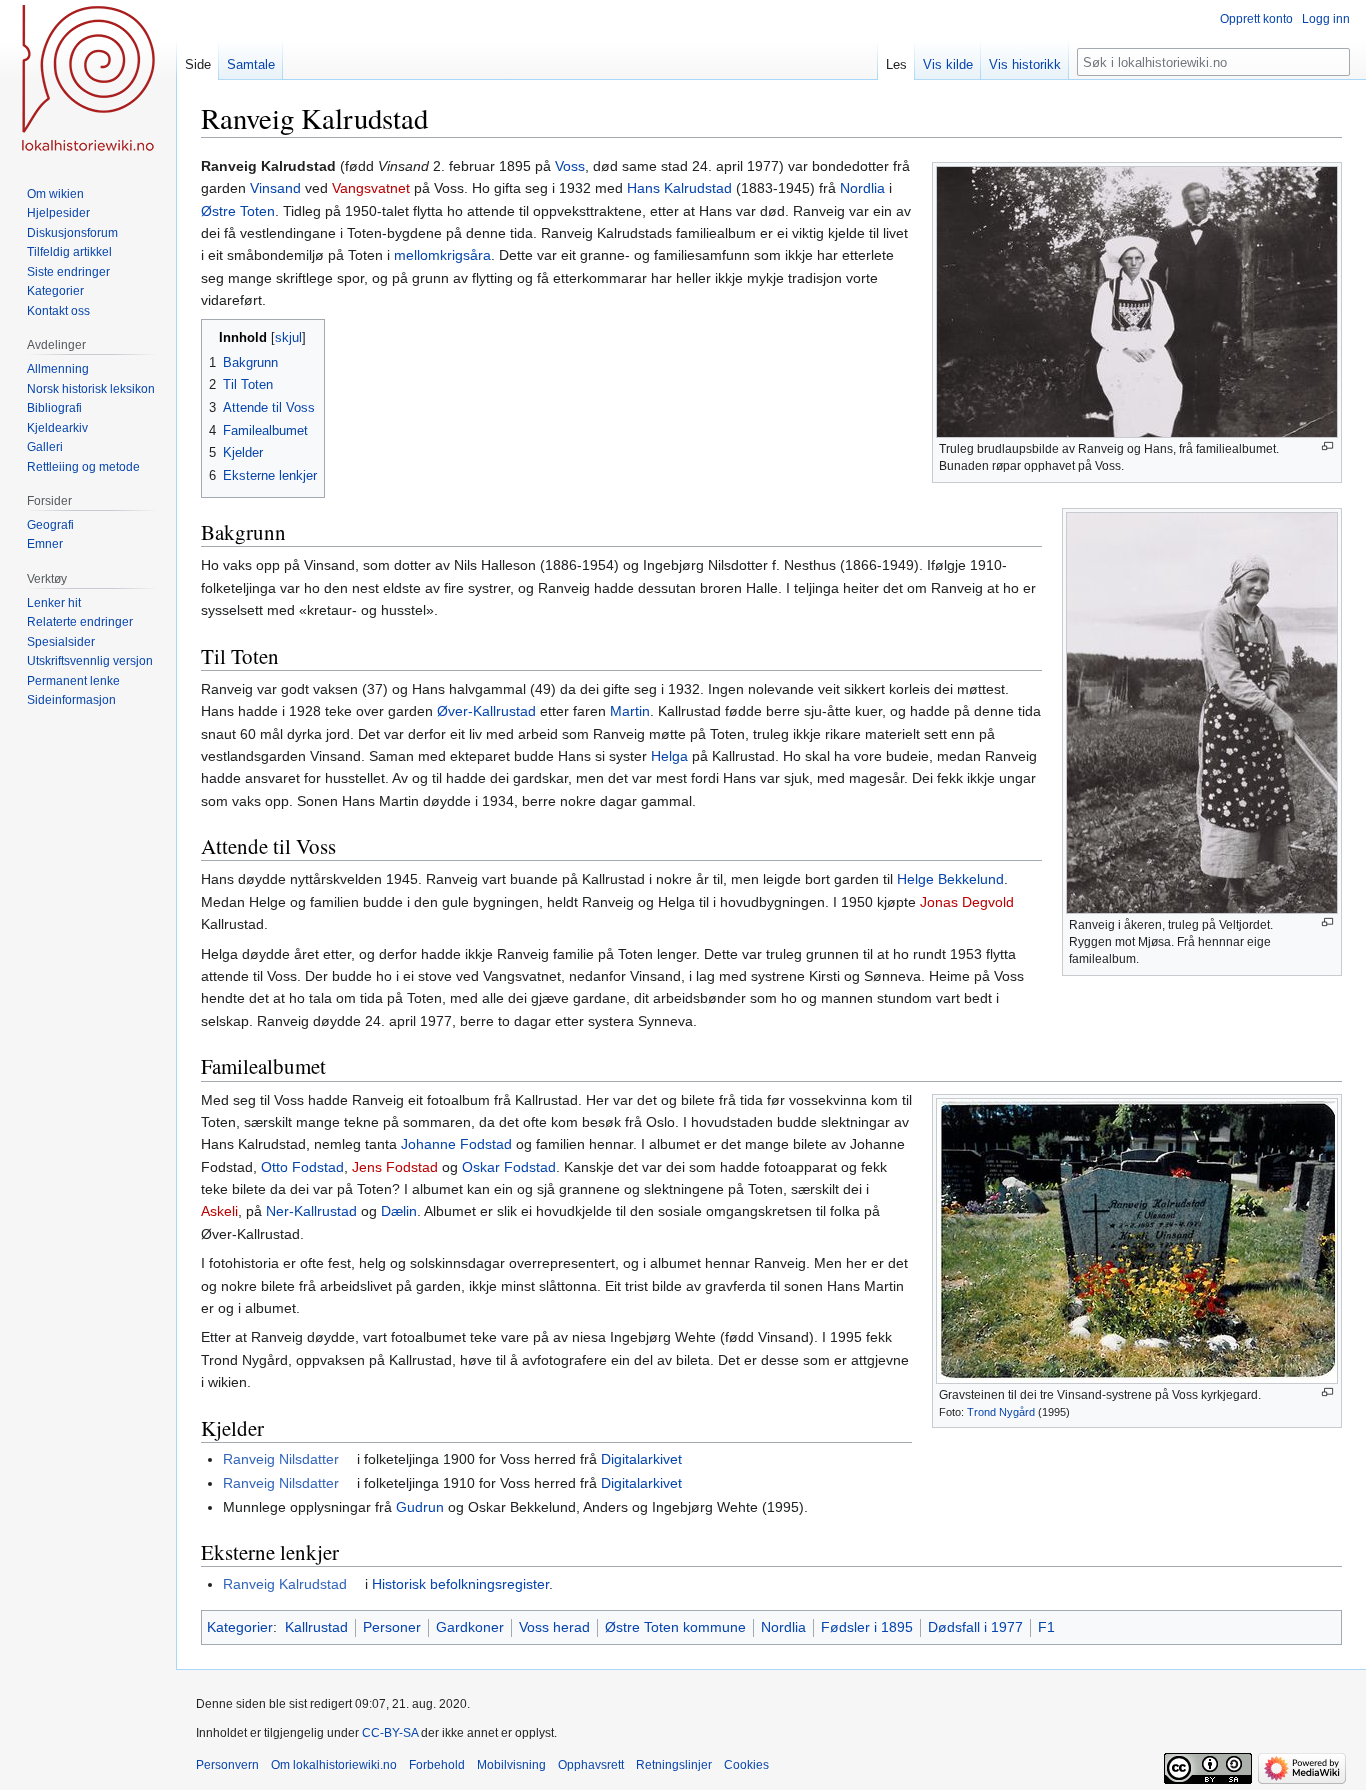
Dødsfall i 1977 (975, 1627)
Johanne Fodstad (456, 1144)
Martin (630, 711)
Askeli (219, 1211)
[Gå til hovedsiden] (88, 80)
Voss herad (554, 1627)
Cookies (746, 1765)
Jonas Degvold (967, 902)
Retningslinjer (674, 1765)
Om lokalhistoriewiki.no (334, 1765)
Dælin (399, 1211)
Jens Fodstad (395, 1167)
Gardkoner (470, 1627)
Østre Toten (238, 211)
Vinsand (275, 188)
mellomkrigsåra (442, 255)
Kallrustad (316, 1627)
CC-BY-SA (390, 1733)
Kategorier (240, 1627)
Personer (392, 1627)
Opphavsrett (591, 1765)
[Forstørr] (1327, 446)
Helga (669, 756)
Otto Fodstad (302, 1167)
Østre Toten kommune (675, 1627)
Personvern (227, 1765)
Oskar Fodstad (509, 1167)
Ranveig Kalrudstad (285, 1584)
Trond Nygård (1001, 1412)
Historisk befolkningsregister (460, 1584)
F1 (1046, 1627)
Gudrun (420, 1507)
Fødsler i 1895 (867, 1627)
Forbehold (437, 1765)
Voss (570, 166)
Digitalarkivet (641, 1459)
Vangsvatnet (371, 188)
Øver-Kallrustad (486, 711)
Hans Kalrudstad (679, 188)
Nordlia (862, 188)
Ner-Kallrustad (311, 1211)
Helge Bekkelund (950, 879)
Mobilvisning (511, 1765)
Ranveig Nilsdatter (281, 1459)
